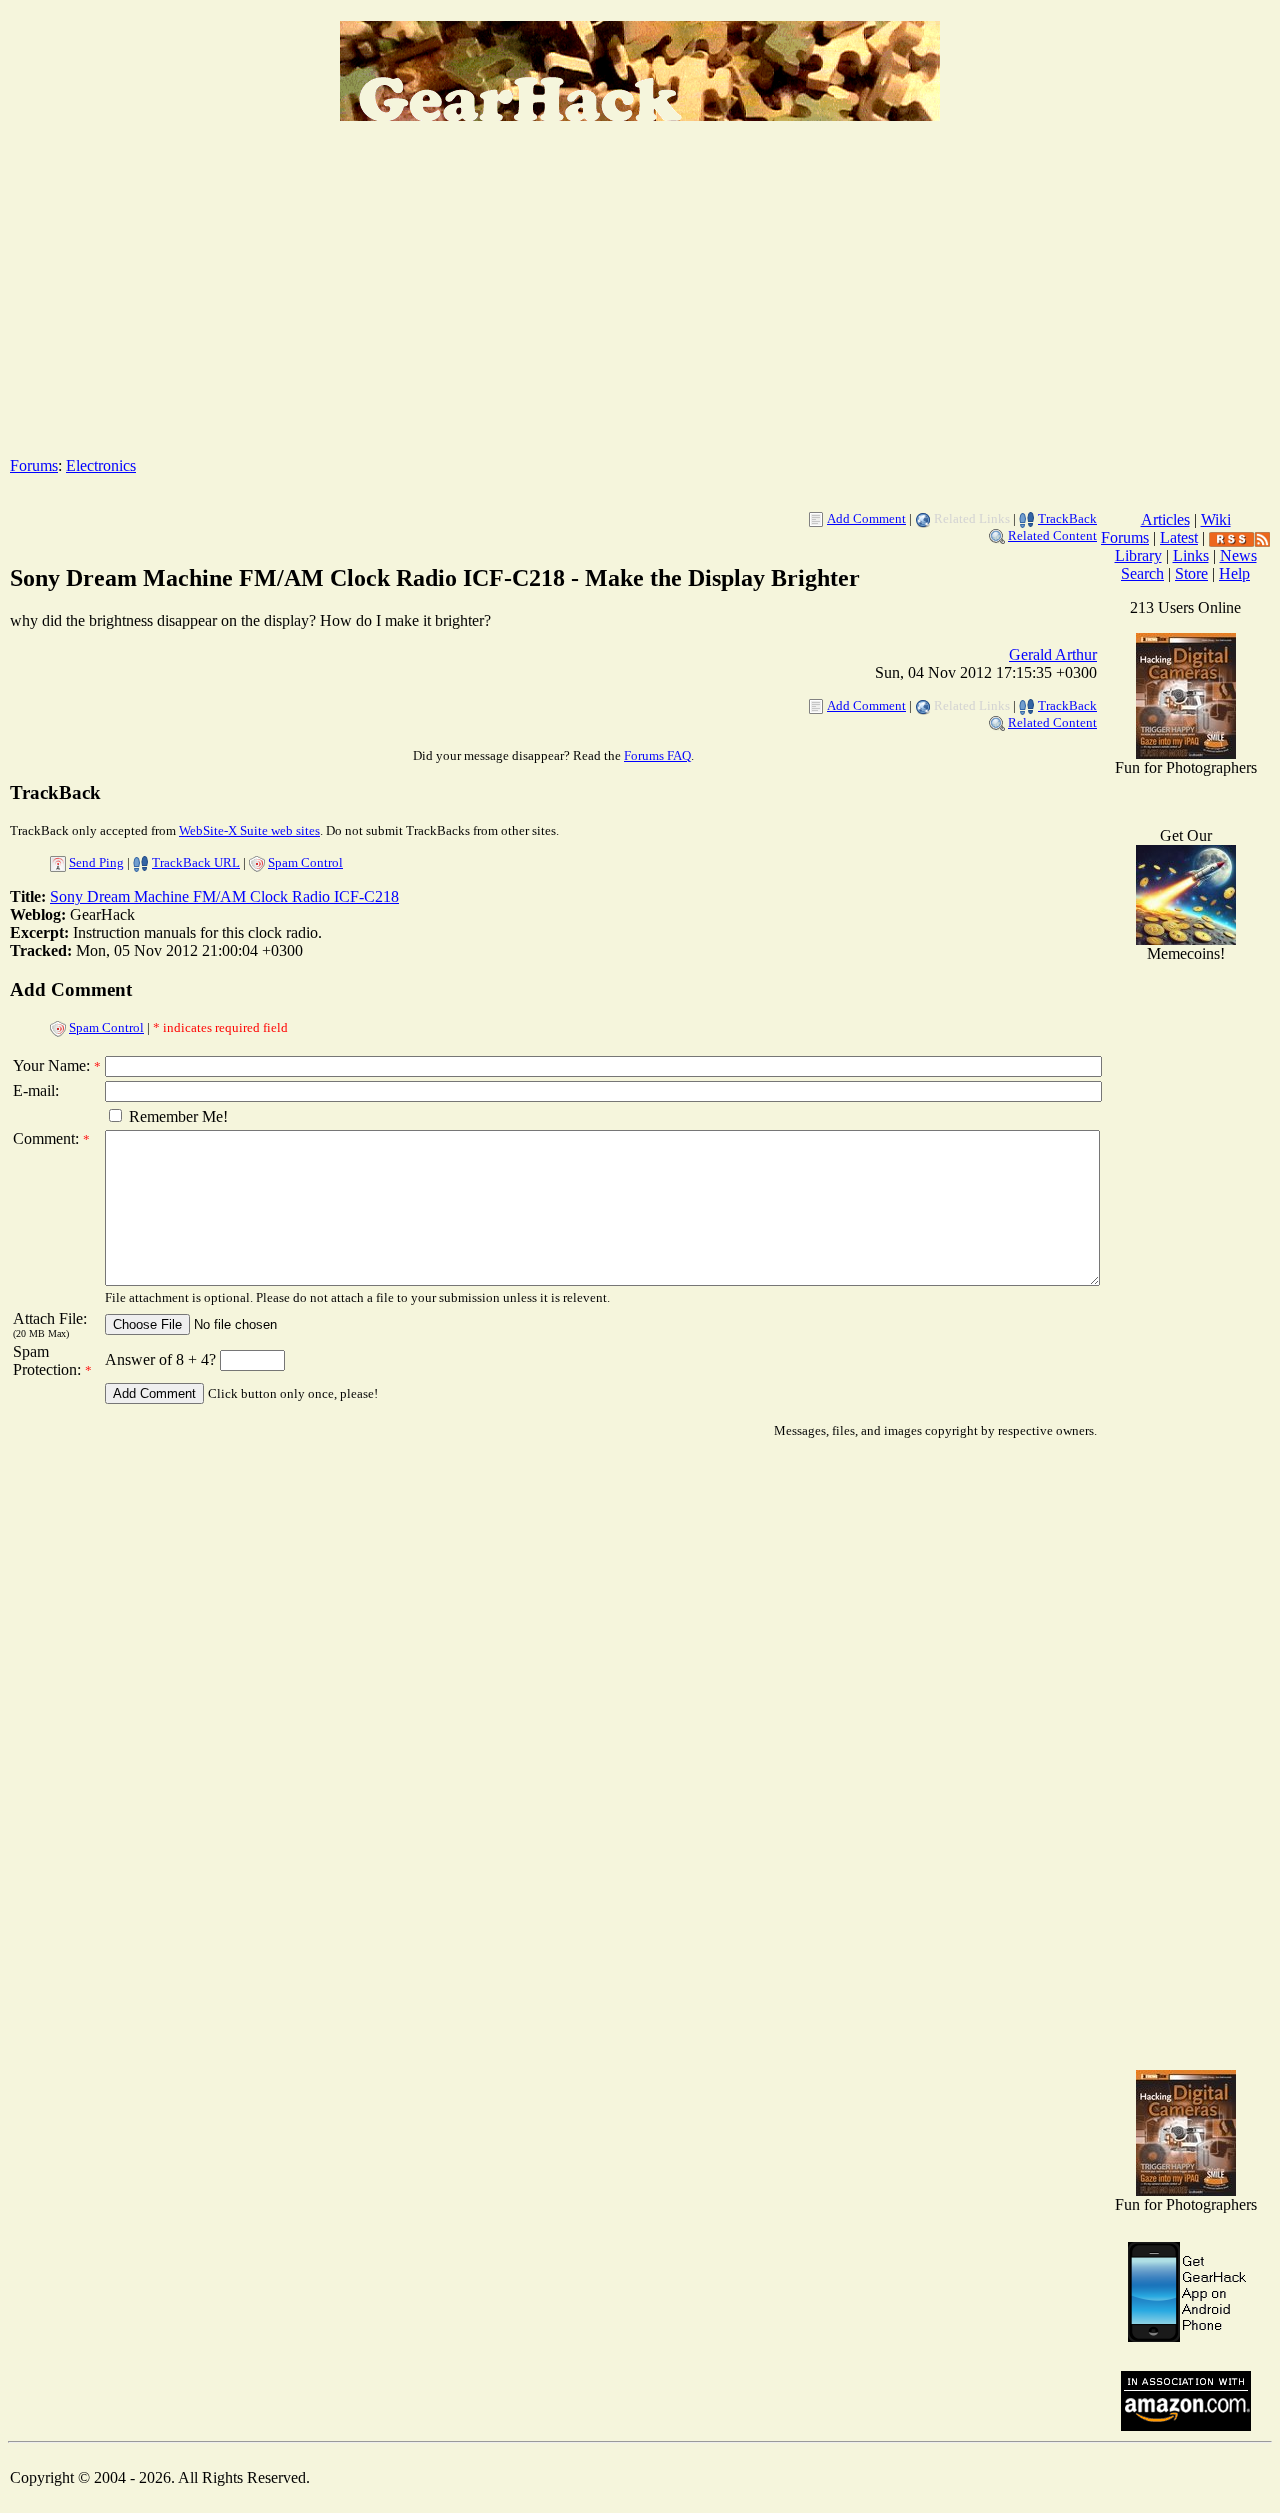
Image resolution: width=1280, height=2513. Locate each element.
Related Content (1052, 535)
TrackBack (1067, 518)
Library (1138, 555)
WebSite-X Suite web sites (249, 830)
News (1238, 555)
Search (1142, 573)
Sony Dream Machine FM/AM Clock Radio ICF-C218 (224, 896)
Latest (1179, 537)
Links (1191, 555)
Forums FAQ (657, 755)
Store (1191, 573)
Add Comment (866, 518)
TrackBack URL (196, 862)
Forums (34, 465)
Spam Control (305, 862)
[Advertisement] (640, 301)
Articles (1165, 519)
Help (1234, 573)
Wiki (1216, 519)
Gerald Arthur (1053, 654)
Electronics (101, 465)
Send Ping (96, 862)
